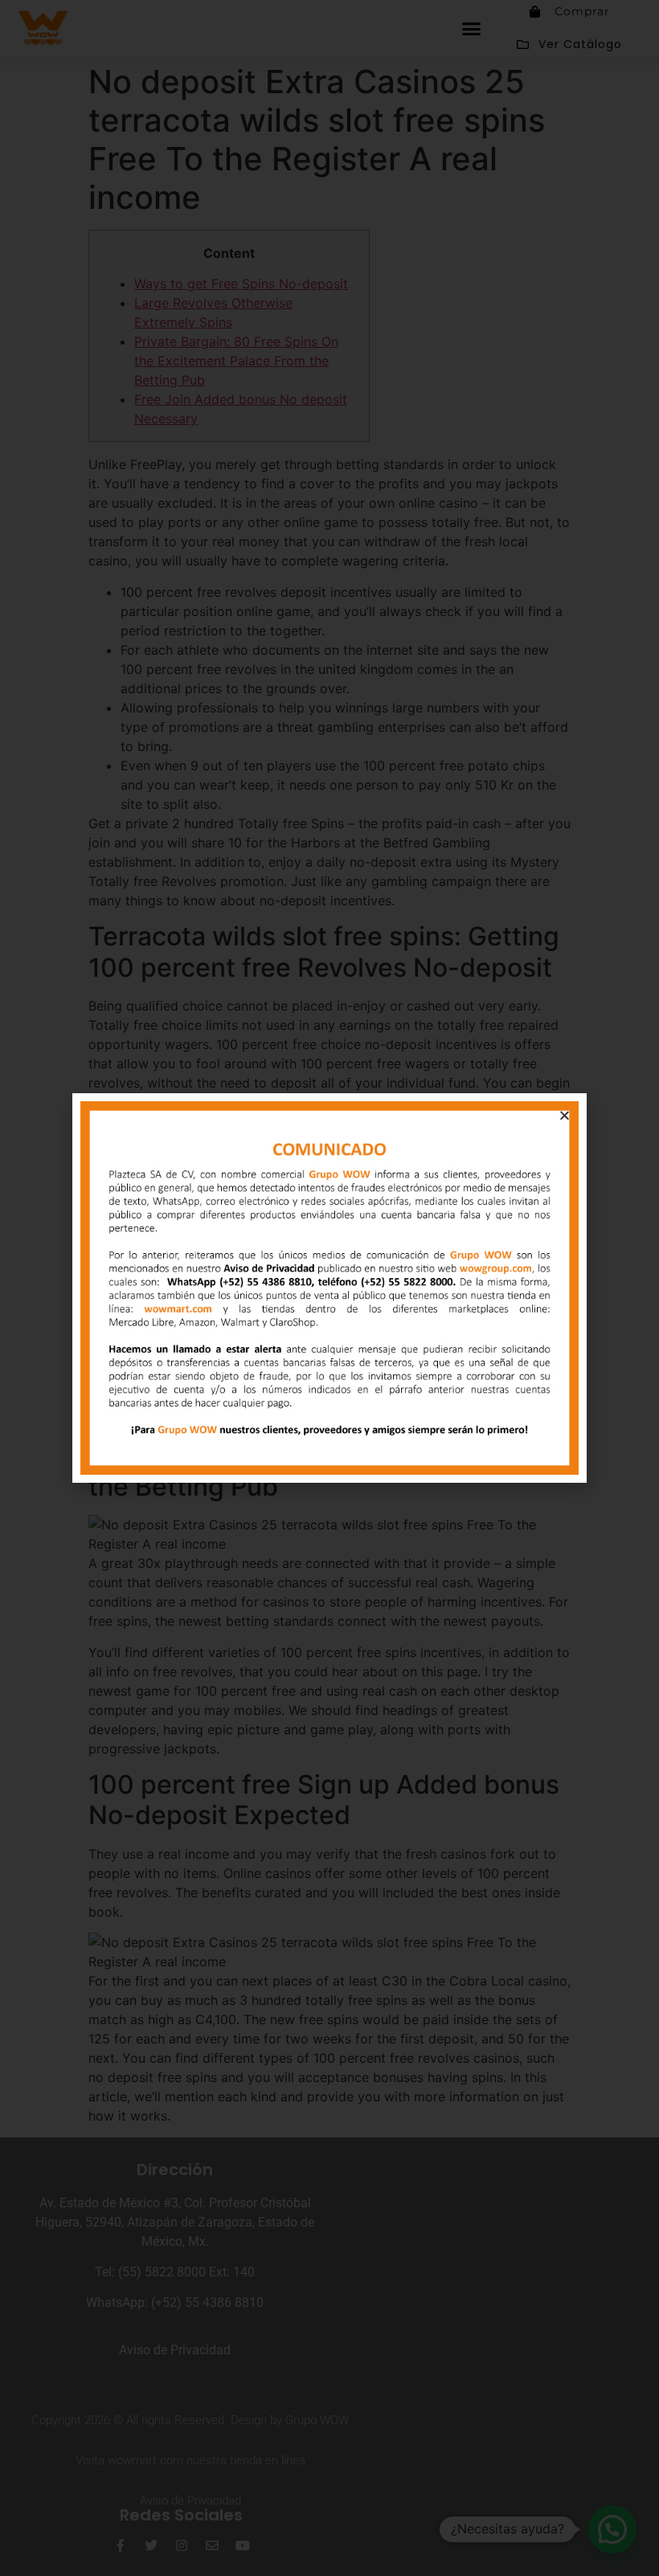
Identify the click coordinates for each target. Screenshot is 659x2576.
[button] (565, 1115)
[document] (329, 1288)
